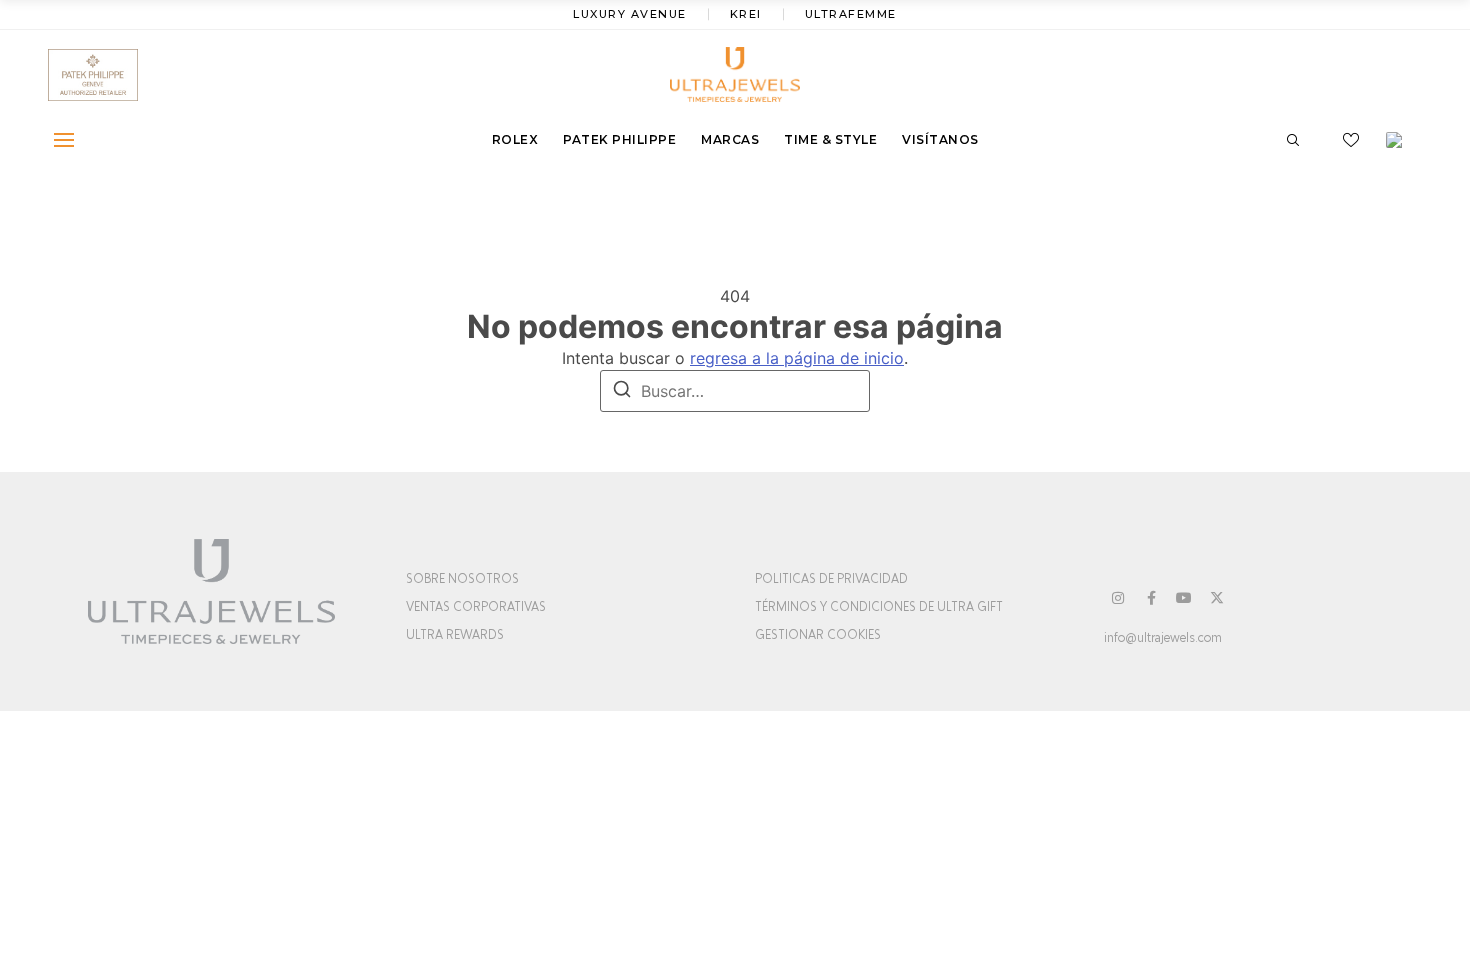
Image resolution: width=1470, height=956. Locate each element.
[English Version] (1401, 140)
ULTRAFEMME (851, 14)
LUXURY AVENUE (630, 14)
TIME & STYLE (830, 139)
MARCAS (730, 139)
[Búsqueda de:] (735, 391)
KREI (746, 14)
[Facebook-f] (1151, 598)
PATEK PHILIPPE (619, 139)
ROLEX (515, 139)
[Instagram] (1118, 598)
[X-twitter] (1217, 598)
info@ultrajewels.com (1163, 638)
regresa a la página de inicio (797, 358)
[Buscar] (622, 392)
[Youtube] (1184, 598)
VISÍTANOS (940, 139)
